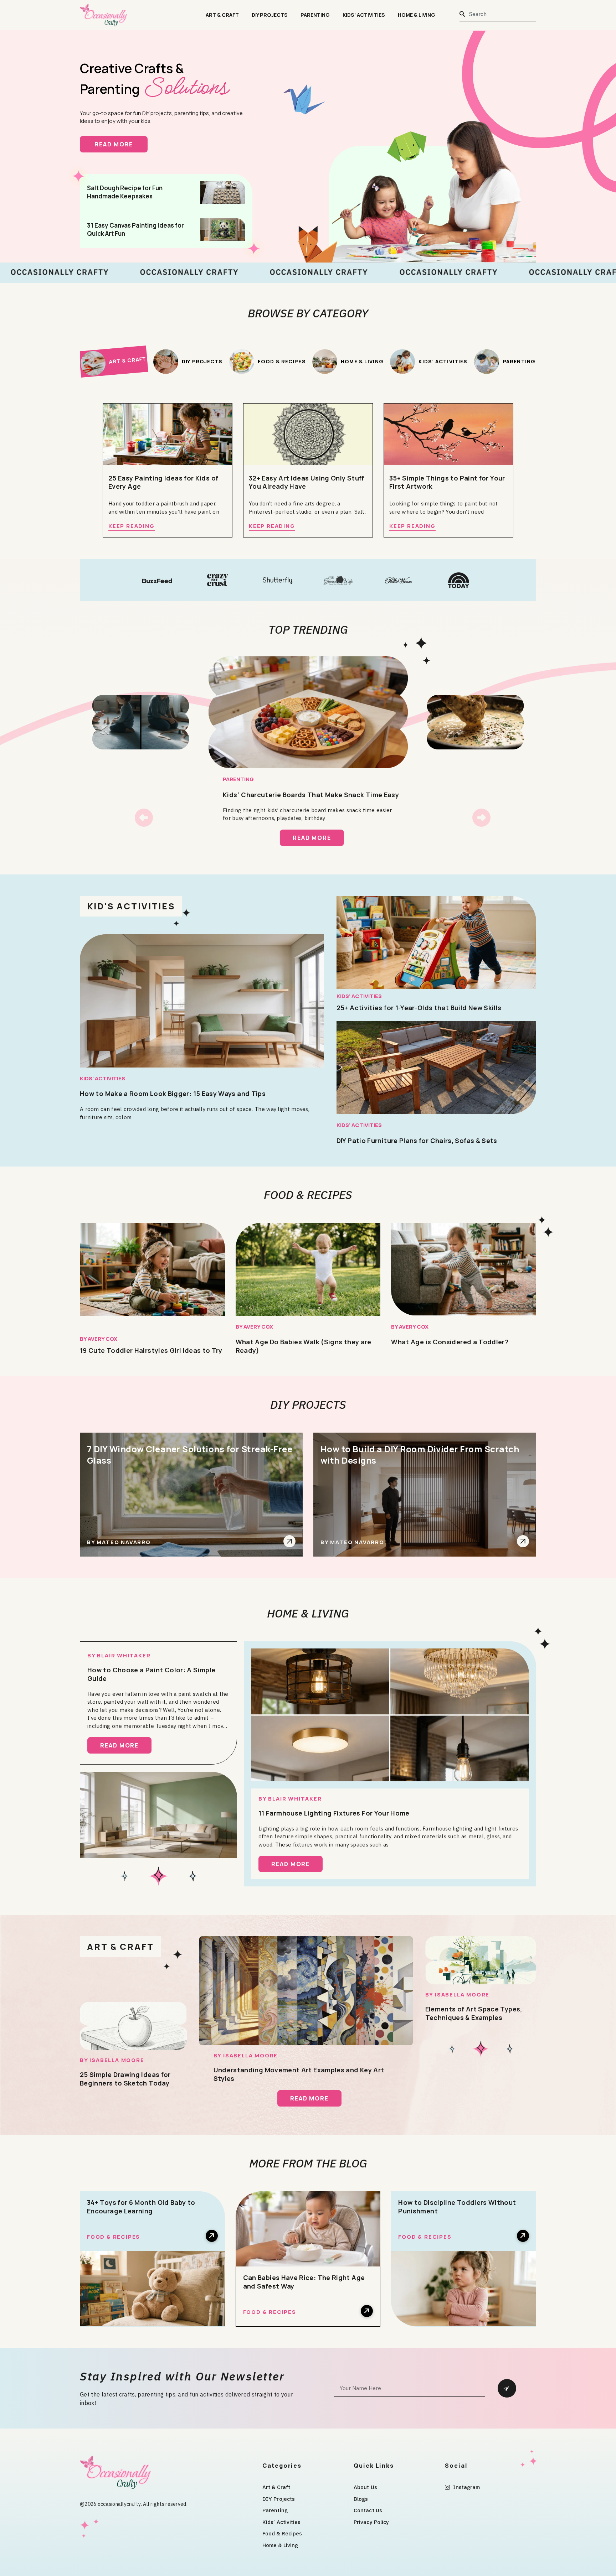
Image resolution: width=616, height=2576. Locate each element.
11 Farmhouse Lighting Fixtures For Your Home (334, 1813)
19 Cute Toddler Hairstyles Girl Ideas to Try (151, 1350)
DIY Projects (270, 15)
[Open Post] (289, 1541)
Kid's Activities (131, 906)
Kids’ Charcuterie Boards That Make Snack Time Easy (311, 795)
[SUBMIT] (507, 2388)
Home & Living (417, 15)
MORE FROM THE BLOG (308, 2163)
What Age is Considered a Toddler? (450, 1342)
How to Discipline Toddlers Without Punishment (457, 2207)
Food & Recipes (308, 1195)
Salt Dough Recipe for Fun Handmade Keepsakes (125, 192)
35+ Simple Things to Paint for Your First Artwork (447, 482)
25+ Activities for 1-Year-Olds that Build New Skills (419, 1008)
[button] (144, 818)
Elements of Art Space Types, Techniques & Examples (474, 2013)
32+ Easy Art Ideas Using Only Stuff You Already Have (307, 482)
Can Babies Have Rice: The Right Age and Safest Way (304, 2282)
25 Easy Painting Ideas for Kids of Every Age (163, 482)
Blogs (361, 2499)
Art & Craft (222, 15)
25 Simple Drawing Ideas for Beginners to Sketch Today (125, 2079)
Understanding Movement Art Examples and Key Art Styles (299, 2074)
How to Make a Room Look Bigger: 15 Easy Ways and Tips (173, 1094)
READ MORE (121, 144)
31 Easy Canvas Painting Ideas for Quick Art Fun (135, 229)
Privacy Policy (371, 2522)
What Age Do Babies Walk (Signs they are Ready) (304, 1346)
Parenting (315, 15)
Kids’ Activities (364, 15)
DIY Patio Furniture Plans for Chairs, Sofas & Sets (417, 1141)
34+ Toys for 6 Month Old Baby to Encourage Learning (141, 2207)
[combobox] (498, 14)
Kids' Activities (102, 1078)
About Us (365, 2487)
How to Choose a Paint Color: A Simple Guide (151, 1674)
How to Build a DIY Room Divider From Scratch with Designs (420, 1455)
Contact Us (368, 2510)
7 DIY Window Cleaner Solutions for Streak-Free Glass (190, 1455)
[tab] (114, 361)
